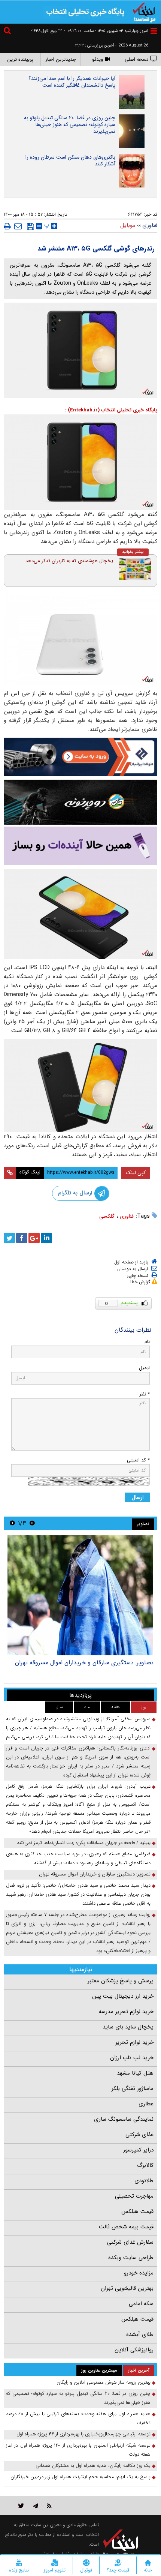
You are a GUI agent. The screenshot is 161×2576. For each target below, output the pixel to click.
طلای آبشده (140, 2334)
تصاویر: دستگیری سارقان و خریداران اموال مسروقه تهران (84, 1663)
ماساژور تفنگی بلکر (133, 2088)
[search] (8, 32)
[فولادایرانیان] (80, 757)
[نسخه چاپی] (7, 226)
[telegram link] (36, 2506)
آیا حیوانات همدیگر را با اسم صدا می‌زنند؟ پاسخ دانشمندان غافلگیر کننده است (72, 82)
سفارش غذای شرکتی (130, 2242)
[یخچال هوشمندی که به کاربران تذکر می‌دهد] (135, 569)
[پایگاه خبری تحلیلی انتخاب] (144, 12)
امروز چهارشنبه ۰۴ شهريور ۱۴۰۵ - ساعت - (106, 31)
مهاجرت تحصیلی (134, 2196)
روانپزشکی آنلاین (134, 2350)
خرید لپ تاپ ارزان (132, 2058)
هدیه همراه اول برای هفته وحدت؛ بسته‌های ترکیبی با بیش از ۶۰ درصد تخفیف (78, 2418)
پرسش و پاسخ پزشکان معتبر (121, 1981)
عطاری (146, 2104)
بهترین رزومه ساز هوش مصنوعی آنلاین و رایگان (104, 2382)
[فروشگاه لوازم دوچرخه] (80, 802)
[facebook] (22, 1238)
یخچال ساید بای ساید (128, 2027)
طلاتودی (144, 2181)
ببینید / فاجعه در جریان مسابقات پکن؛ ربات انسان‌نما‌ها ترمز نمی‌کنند (84, 1843)
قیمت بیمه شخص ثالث (126, 2227)
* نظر (145, 1394)
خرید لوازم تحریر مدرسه (126, 2012)
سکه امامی (141, 2304)
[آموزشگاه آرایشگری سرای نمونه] (80, 846)
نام (147, 1342)
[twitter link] (21, 2506)
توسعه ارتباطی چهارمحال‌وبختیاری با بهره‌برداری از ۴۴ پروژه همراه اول (83, 2434)
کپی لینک (136, 1173)
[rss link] (49, 2506)
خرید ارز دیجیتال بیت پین (123, 1996)
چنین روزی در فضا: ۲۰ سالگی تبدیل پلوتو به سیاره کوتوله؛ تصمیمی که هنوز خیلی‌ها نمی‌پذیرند (70, 125)
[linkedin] (46, 1238)
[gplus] (34, 1238)
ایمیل (144, 1368)
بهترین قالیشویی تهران (127, 2288)
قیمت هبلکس (137, 2211)
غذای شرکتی (139, 2135)
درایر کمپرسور (138, 2150)
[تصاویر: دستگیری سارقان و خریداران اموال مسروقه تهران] (80, 1595)
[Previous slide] (32, 1523)
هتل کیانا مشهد (135, 2073)
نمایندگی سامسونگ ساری (124, 2119)
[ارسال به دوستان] (18, 226)
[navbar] (154, 31)
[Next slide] (12, 1523)
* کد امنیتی (138, 1460)
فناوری (127, 1216)
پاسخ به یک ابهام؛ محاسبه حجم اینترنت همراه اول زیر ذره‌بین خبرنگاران (80, 2477)
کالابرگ (145, 2165)
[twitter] (9, 1238)
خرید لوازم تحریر (134, 2042)
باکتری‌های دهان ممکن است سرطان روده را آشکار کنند (70, 161)
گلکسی (107, 1216)
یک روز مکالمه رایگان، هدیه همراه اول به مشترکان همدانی (93, 2466)
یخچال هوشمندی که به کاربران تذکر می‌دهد (69, 561)
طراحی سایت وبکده (131, 2258)
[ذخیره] (31, 227)
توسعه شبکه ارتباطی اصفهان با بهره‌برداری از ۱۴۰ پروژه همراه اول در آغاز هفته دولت (78, 2450)
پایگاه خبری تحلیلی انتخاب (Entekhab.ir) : (111, 410)
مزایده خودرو (139, 2273)
